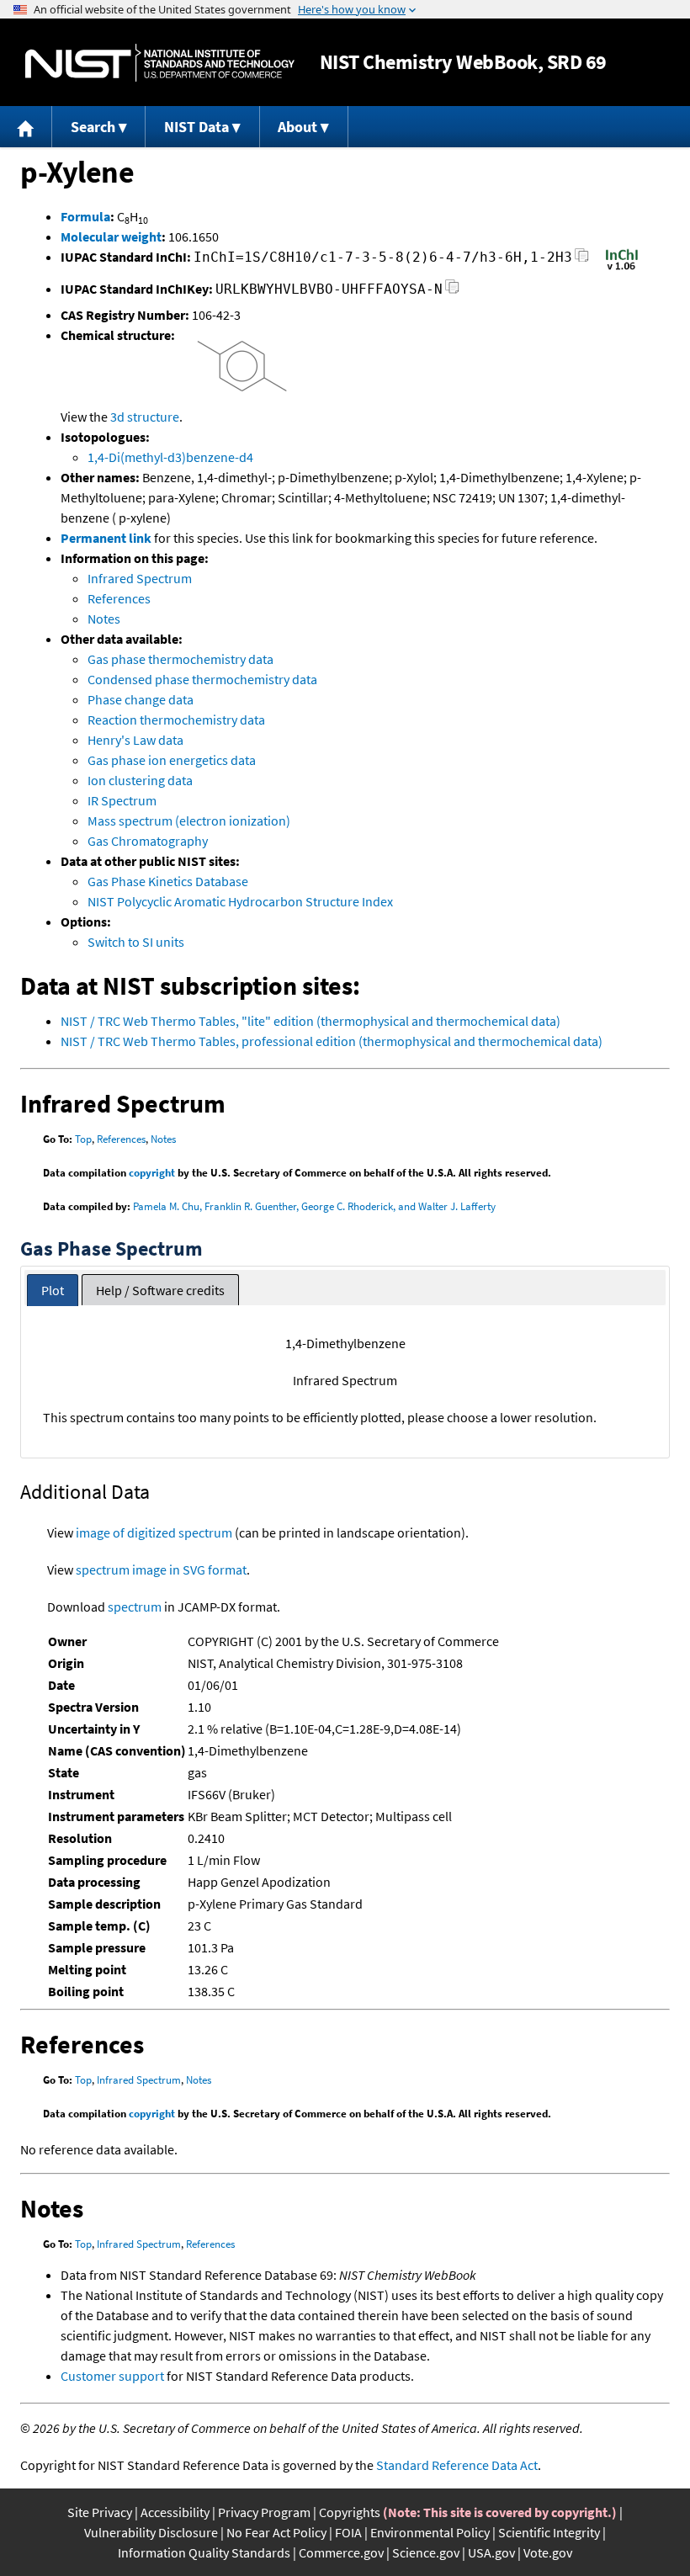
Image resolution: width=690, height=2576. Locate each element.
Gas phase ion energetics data (172, 760)
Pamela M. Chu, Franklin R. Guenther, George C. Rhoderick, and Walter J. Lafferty (314, 1206)
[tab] (53, 1291)
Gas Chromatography (148, 841)
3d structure (145, 417)
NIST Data (196, 127)
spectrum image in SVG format (161, 1570)
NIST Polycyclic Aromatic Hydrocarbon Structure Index (240, 901)
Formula (85, 216)
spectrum (135, 1607)
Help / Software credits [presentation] (160, 1290)
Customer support (112, 2376)
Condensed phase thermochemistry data (202, 679)
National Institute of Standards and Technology (160, 63)
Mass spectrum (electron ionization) (189, 821)
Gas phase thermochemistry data (180, 659)
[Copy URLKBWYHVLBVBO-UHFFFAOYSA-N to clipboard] (452, 292)
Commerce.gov (341, 2552)
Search (93, 127)
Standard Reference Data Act (457, 2465)
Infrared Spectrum (140, 578)
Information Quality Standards (204, 2552)
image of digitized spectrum (154, 1532)
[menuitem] (26, 127)
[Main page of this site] (26, 127)
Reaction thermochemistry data (176, 720)
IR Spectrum (122, 800)
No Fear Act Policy (276, 2532)
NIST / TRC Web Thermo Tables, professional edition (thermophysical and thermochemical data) (332, 1041)
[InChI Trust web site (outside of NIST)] (622, 268)
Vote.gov (548, 2552)
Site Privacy (100, 2512)
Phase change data (141, 699)
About (297, 127)
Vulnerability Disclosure (151, 2532)
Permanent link (106, 538)
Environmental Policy (430, 2532)
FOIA (348, 2532)
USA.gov (491, 2552)
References (119, 598)
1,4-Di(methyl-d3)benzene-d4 (170, 457)
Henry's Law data (135, 740)
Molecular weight (111, 236)
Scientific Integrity (549, 2532)
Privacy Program (264, 2512)
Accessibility (175, 2512)
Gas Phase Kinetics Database (168, 881)
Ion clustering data (140, 780)
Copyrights (350, 2512)
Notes (104, 619)
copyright (152, 1173)
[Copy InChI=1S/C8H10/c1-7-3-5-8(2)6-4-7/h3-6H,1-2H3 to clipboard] (582, 260)
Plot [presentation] (53, 1290)
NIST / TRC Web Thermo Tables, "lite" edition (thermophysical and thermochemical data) (310, 1021)
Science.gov (426, 2552)
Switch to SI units (136, 942)
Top (83, 1139)
